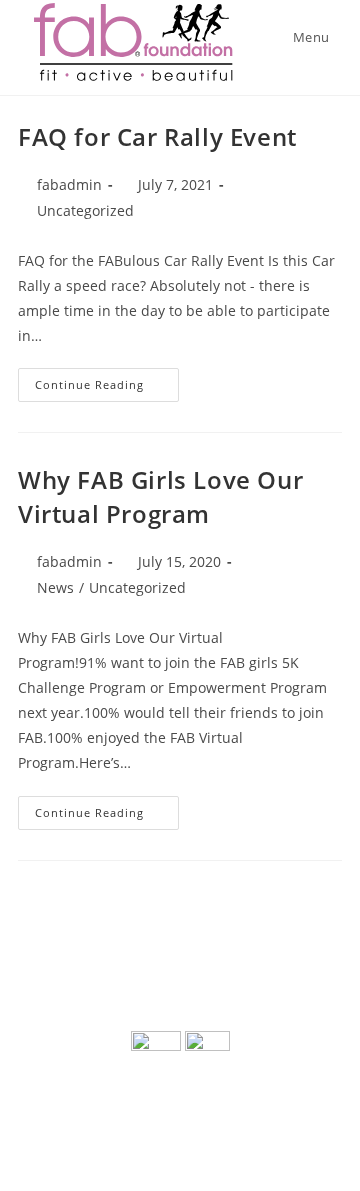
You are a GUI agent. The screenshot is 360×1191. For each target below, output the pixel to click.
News (55, 587)
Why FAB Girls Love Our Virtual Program (160, 496)
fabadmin (69, 184)
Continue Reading (107, 388)
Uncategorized (85, 210)
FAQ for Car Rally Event (157, 136)
